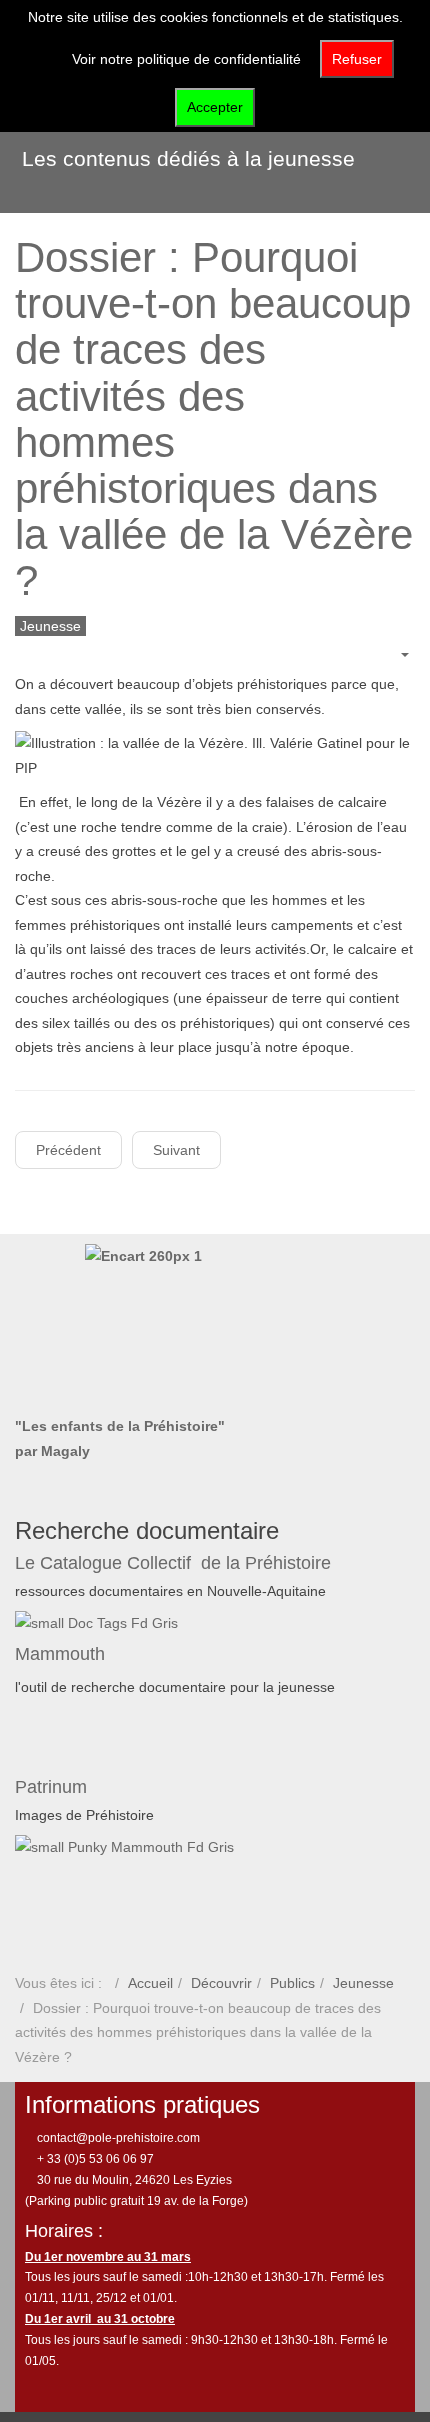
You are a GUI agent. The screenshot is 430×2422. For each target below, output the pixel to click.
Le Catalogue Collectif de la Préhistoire (173, 1563)
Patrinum (53, 1787)
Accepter (215, 107)
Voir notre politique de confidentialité (186, 59)
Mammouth (62, 1654)
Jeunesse (363, 1983)
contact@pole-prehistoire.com (117, 2138)
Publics (292, 1983)
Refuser (357, 59)
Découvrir (221, 1983)
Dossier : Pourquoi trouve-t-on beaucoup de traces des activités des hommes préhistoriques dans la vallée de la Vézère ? (214, 419)
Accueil (150, 1983)
